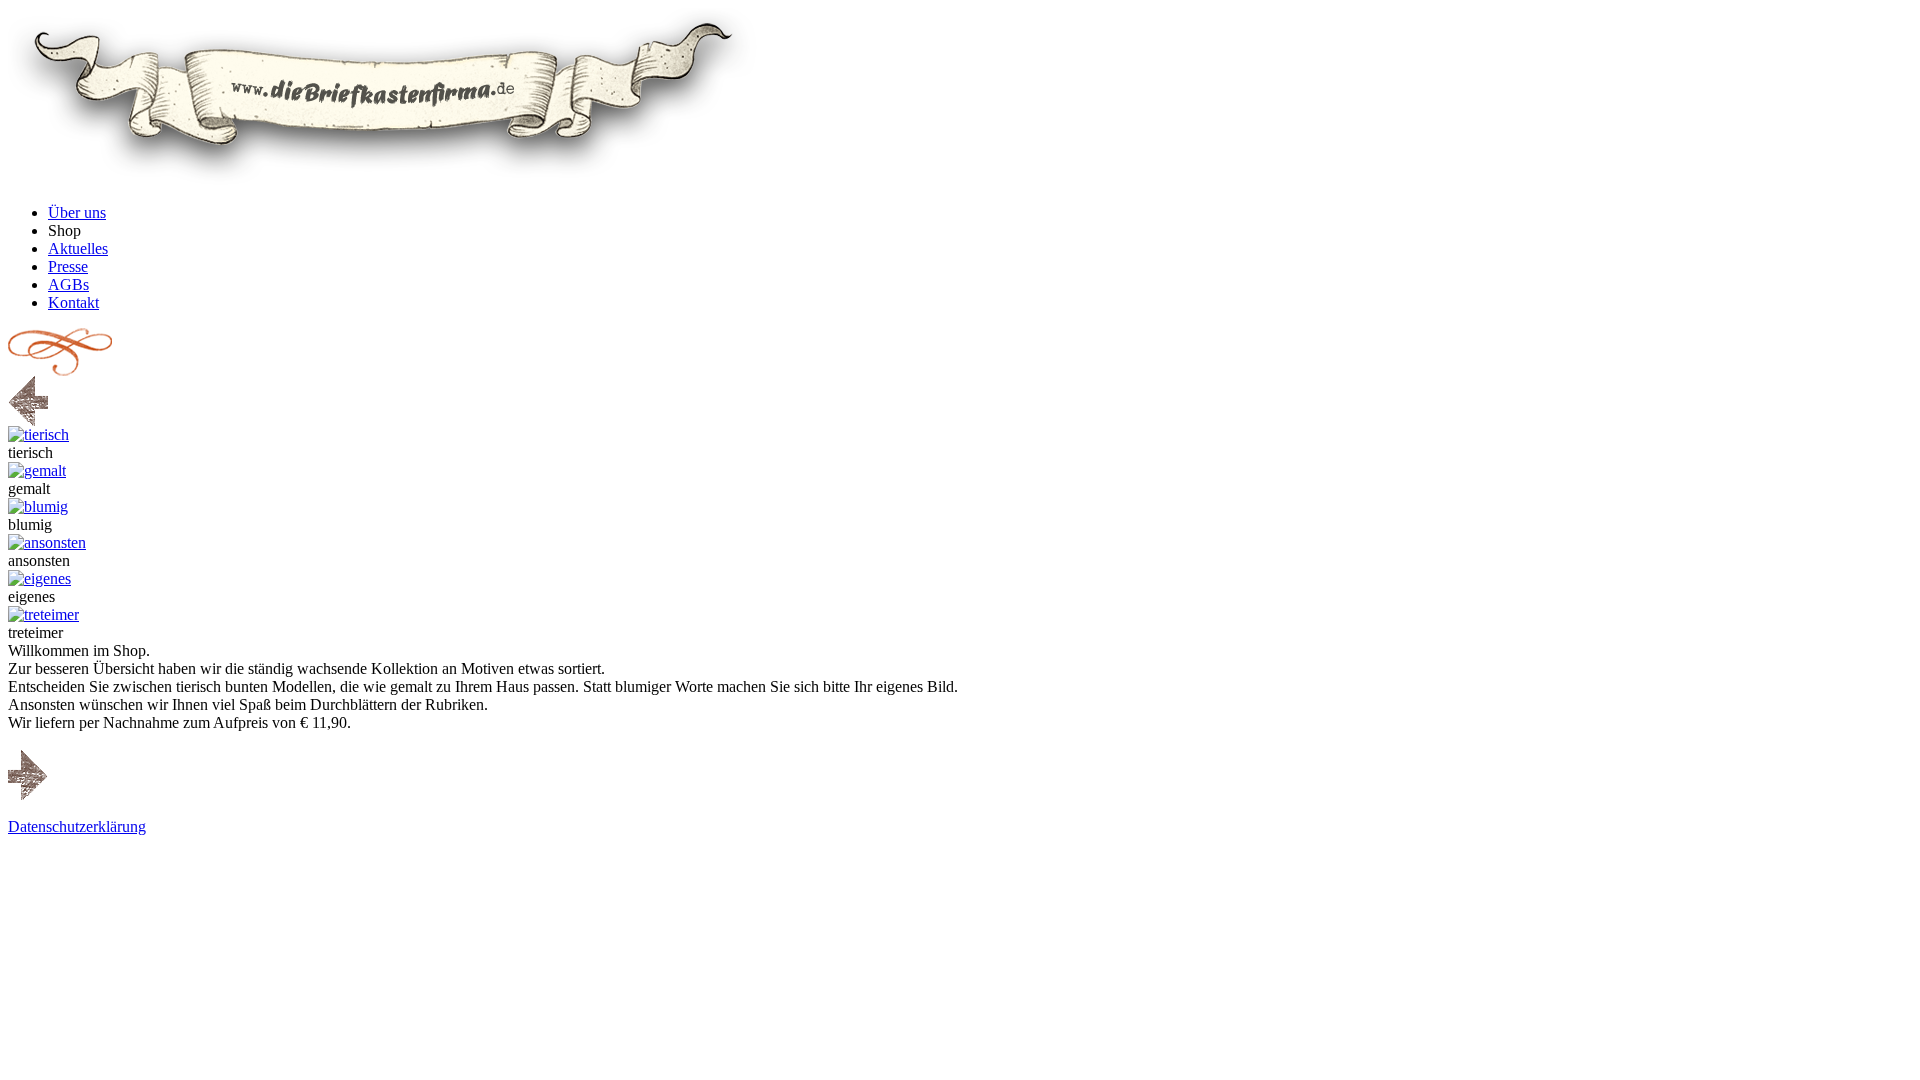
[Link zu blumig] (38, 506)
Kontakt (73, 302)
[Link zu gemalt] (37, 470)
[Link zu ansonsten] (47, 542)
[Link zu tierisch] (38, 434)
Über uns (77, 212)
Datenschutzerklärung (77, 826)
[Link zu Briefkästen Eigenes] (39, 578)
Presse (68, 266)
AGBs (68, 284)
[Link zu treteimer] (43, 614)
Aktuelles (78, 248)
